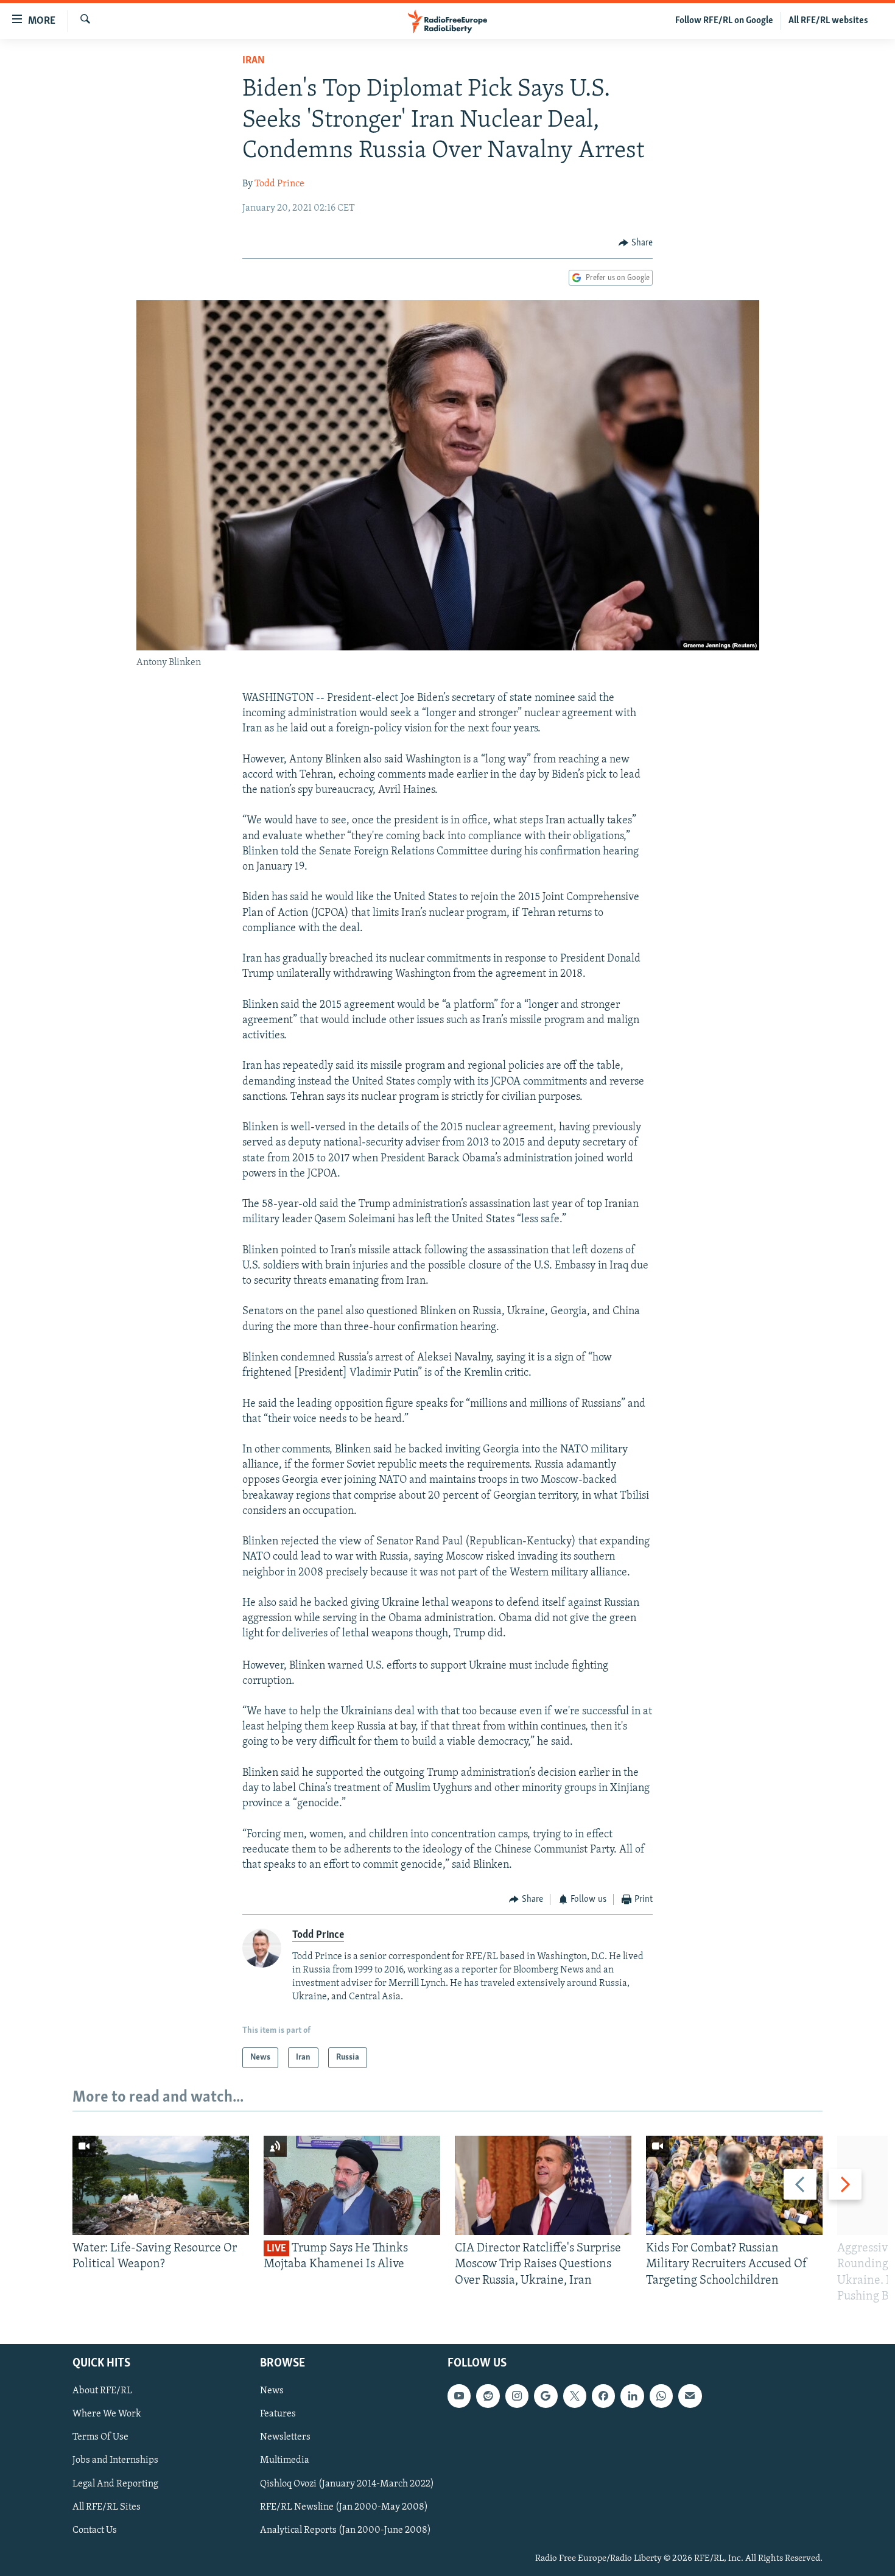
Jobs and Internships (115, 2461)
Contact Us (95, 2530)
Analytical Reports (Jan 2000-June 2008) (346, 2530)
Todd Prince (279, 184)
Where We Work (107, 2414)
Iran (254, 61)
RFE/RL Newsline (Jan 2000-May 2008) (344, 2507)
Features (278, 2414)
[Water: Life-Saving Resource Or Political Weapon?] (161, 2185)
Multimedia (285, 2461)
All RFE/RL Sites (107, 2507)
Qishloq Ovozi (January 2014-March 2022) (347, 2484)
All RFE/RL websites (828, 21)
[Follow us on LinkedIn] (632, 2396)
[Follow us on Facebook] (603, 2396)
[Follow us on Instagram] (517, 2396)
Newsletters (285, 2437)
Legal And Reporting (115, 2484)
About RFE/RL (102, 2391)
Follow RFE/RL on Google (724, 21)
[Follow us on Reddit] (488, 2396)
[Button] (636, 243)
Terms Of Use (100, 2437)
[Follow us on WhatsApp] (661, 2396)
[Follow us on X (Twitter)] (575, 2396)
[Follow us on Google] (546, 2396)
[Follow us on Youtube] (459, 2396)
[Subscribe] (690, 2396)
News (272, 2391)
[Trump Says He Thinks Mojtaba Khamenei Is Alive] (352, 2185)
